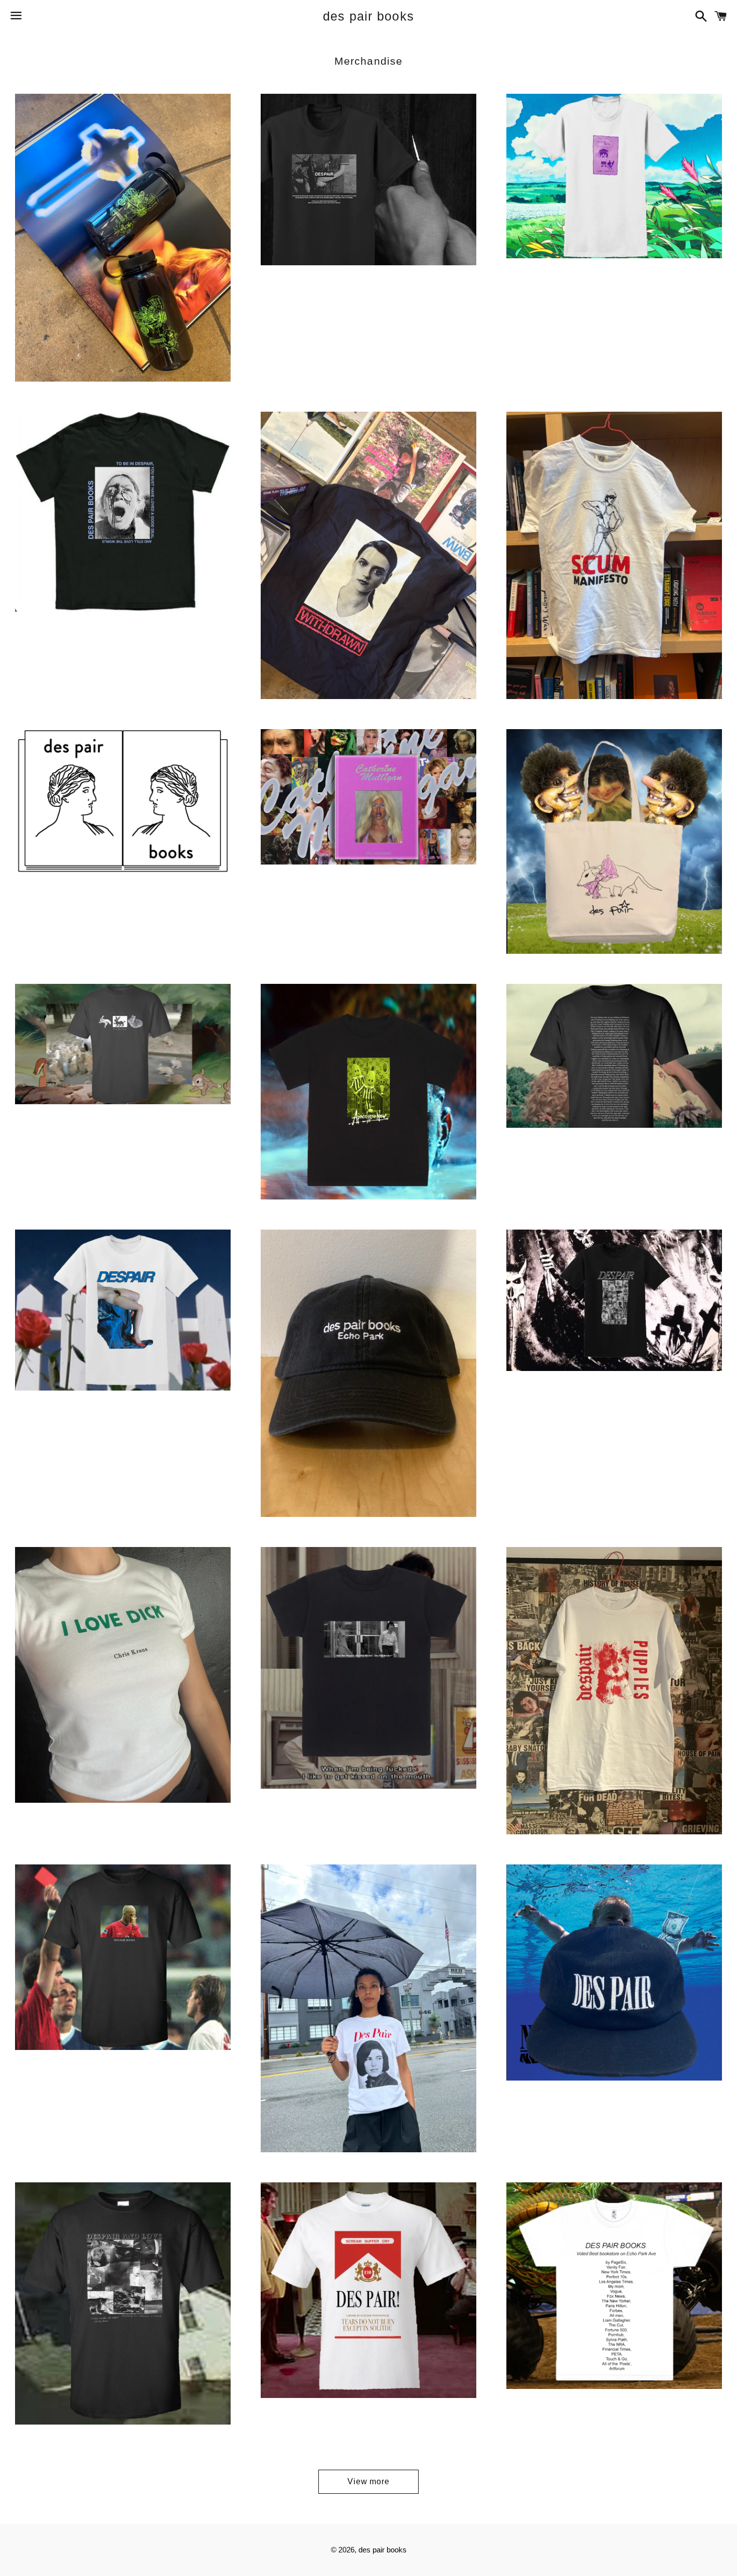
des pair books (369, 16)
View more (368, 2481)
